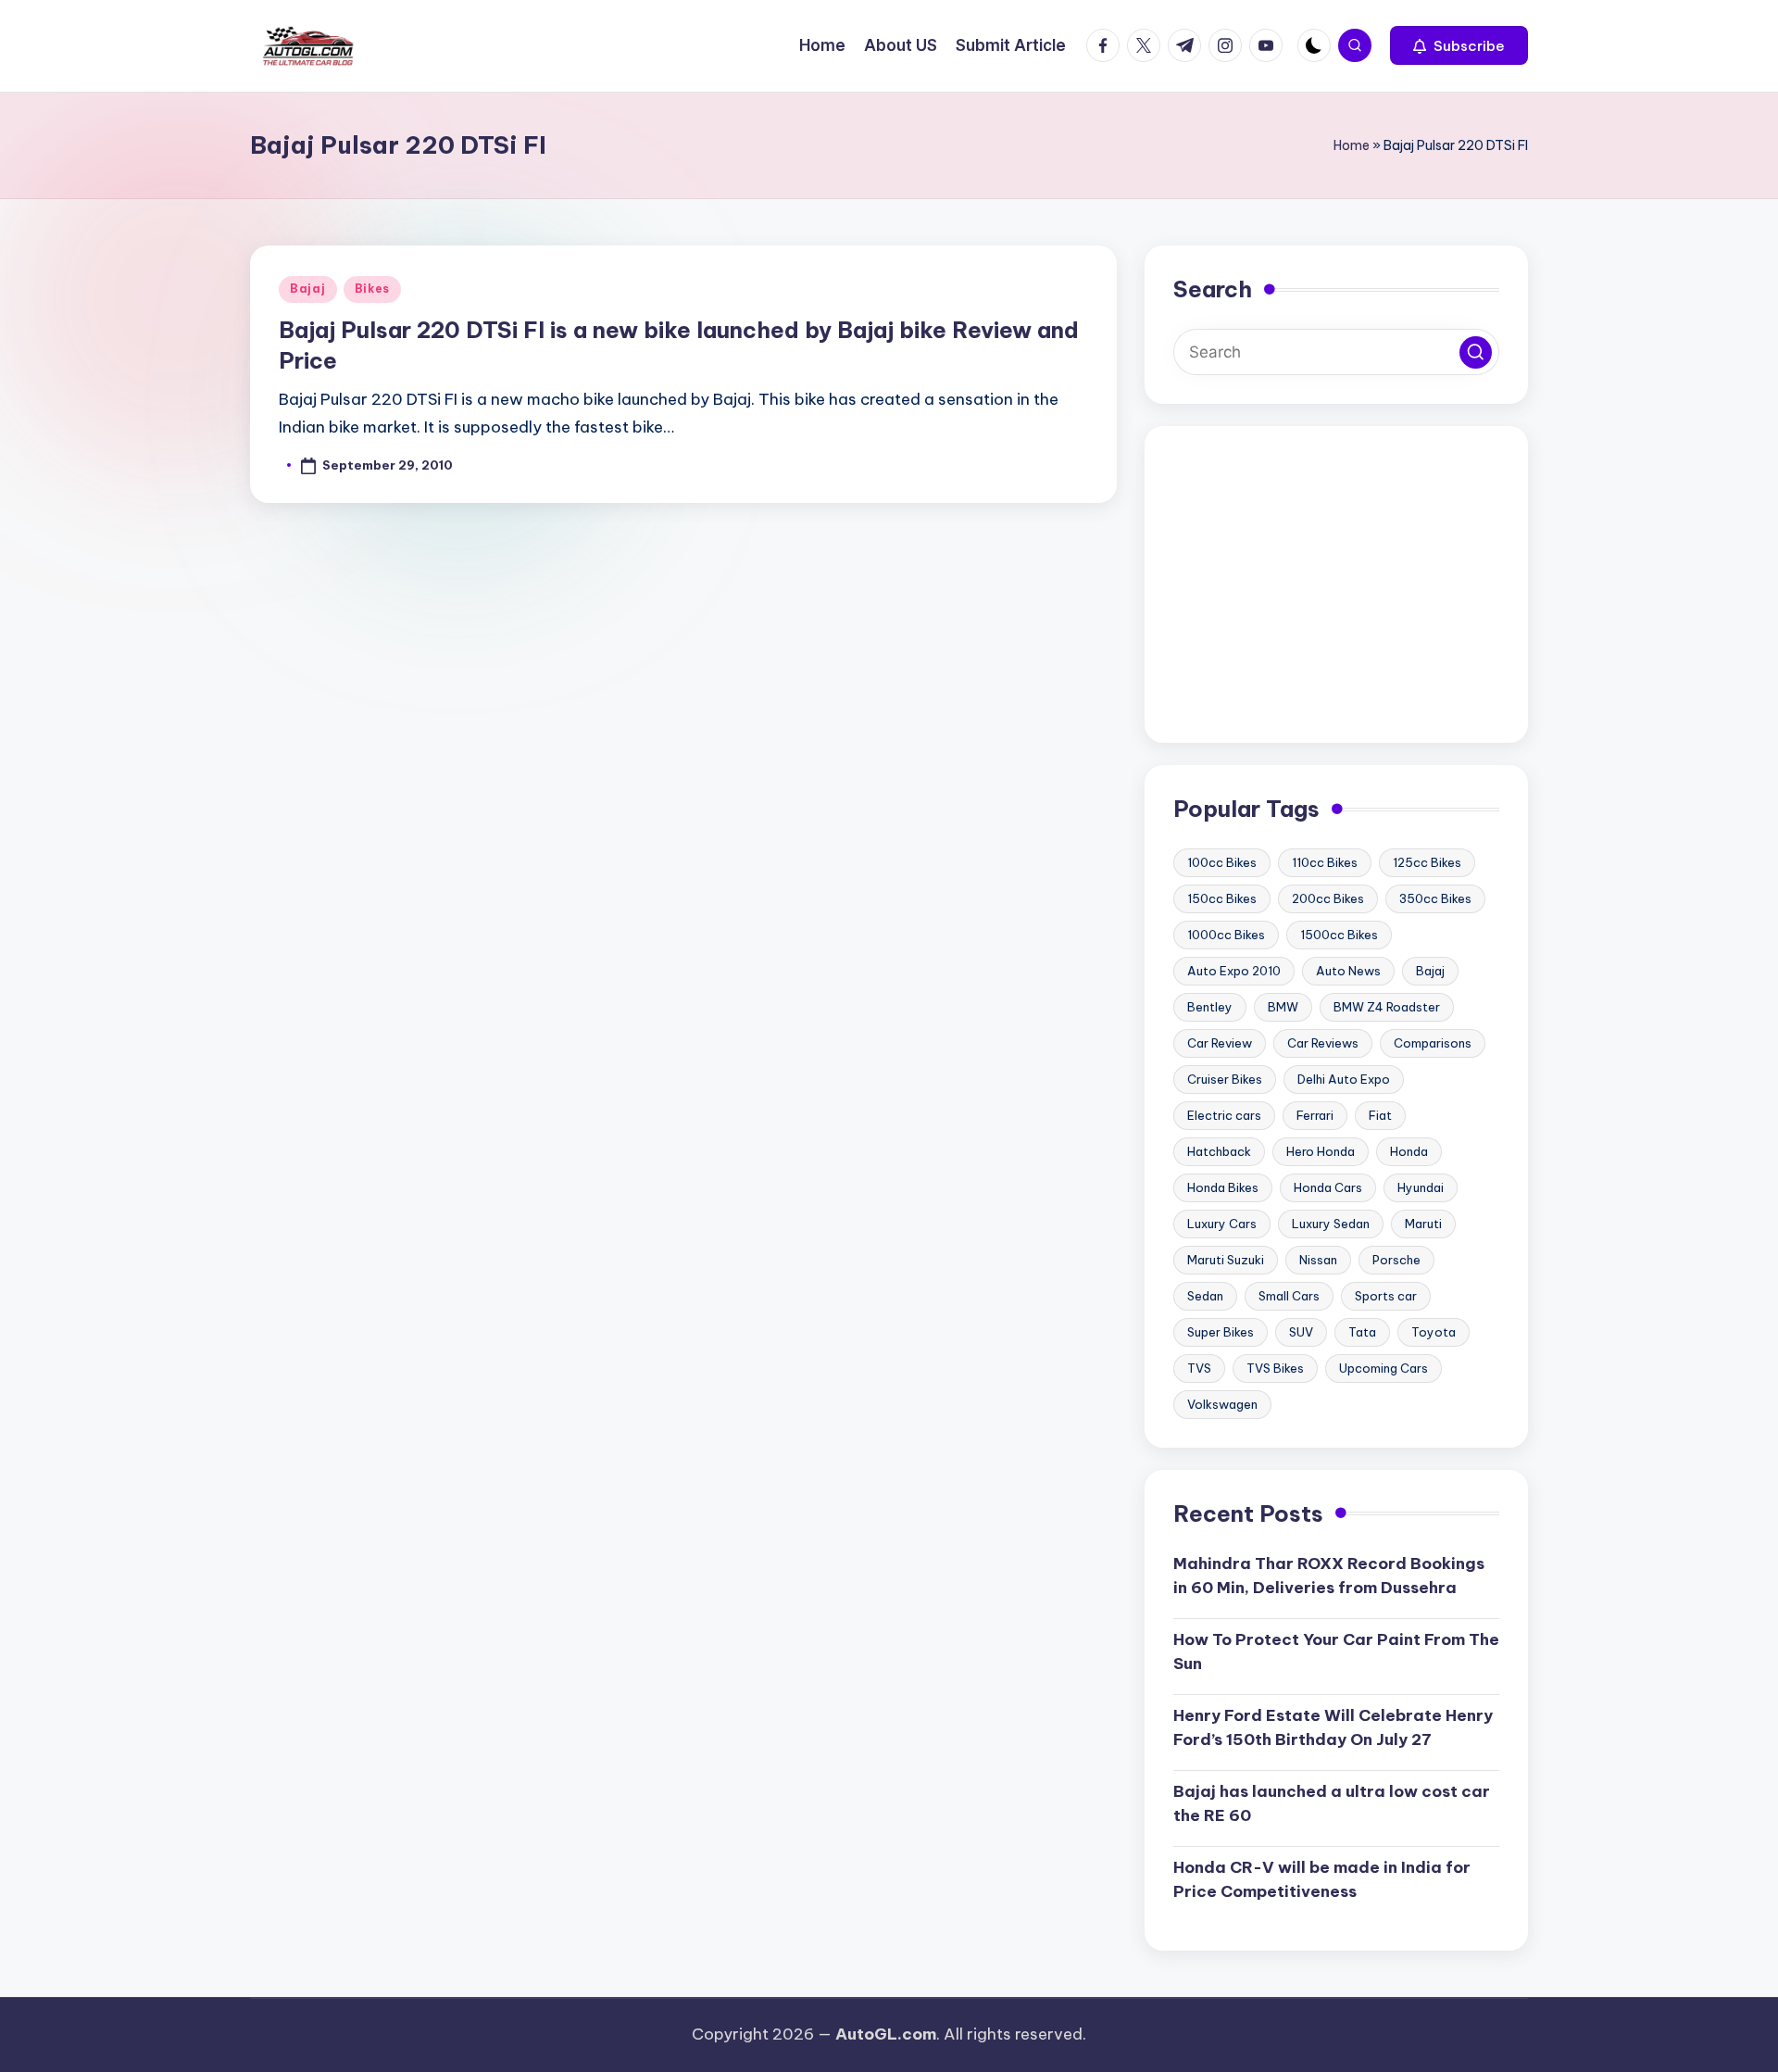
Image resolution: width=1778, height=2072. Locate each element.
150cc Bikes (1222, 898)
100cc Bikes (1222, 862)
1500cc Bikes (1339, 935)
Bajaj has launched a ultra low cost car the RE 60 (1332, 1803)
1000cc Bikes (1226, 935)
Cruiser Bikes (1225, 1079)
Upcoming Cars (1384, 1368)
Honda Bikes (1223, 1187)
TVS (1199, 1368)
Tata (1362, 1332)
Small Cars (1289, 1296)
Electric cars (1224, 1115)
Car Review (1220, 1043)
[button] (1459, 45)
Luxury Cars (1222, 1224)
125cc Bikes (1427, 862)
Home (1352, 145)
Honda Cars (1328, 1187)
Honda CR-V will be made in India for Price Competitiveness (1322, 1879)
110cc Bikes (1325, 862)
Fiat (1380, 1115)
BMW (1283, 1007)
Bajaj (308, 289)
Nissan (1318, 1260)
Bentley (1210, 1007)
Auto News (1348, 971)
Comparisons (1433, 1043)
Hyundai (1421, 1187)
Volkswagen (1222, 1404)
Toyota (1434, 1332)
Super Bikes (1221, 1332)
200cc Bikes (1328, 898)
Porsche (1396, 1260)
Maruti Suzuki (1226, 1260)
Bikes (373, 289)
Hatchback (1219, 1151)
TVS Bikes (1275, 1368)
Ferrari (1315, 1115)
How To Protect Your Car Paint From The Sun (1336, 1651)
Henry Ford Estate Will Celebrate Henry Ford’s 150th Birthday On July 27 (1333, 1727)
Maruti (1423, 1224)
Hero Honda (1321, 1151)
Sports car (1386, 1296)
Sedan (1205, 1296)
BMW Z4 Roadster (1387, 1007)
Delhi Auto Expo (1344, 1079)
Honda (1409, 1151)
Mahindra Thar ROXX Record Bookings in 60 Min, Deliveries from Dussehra (1329, 1576)
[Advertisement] (1336, 584)
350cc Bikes (1435, 898)
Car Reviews (1323, 1043)
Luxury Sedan (1331, 1224)
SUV (1301, 1332)
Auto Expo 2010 (1234, 971)
